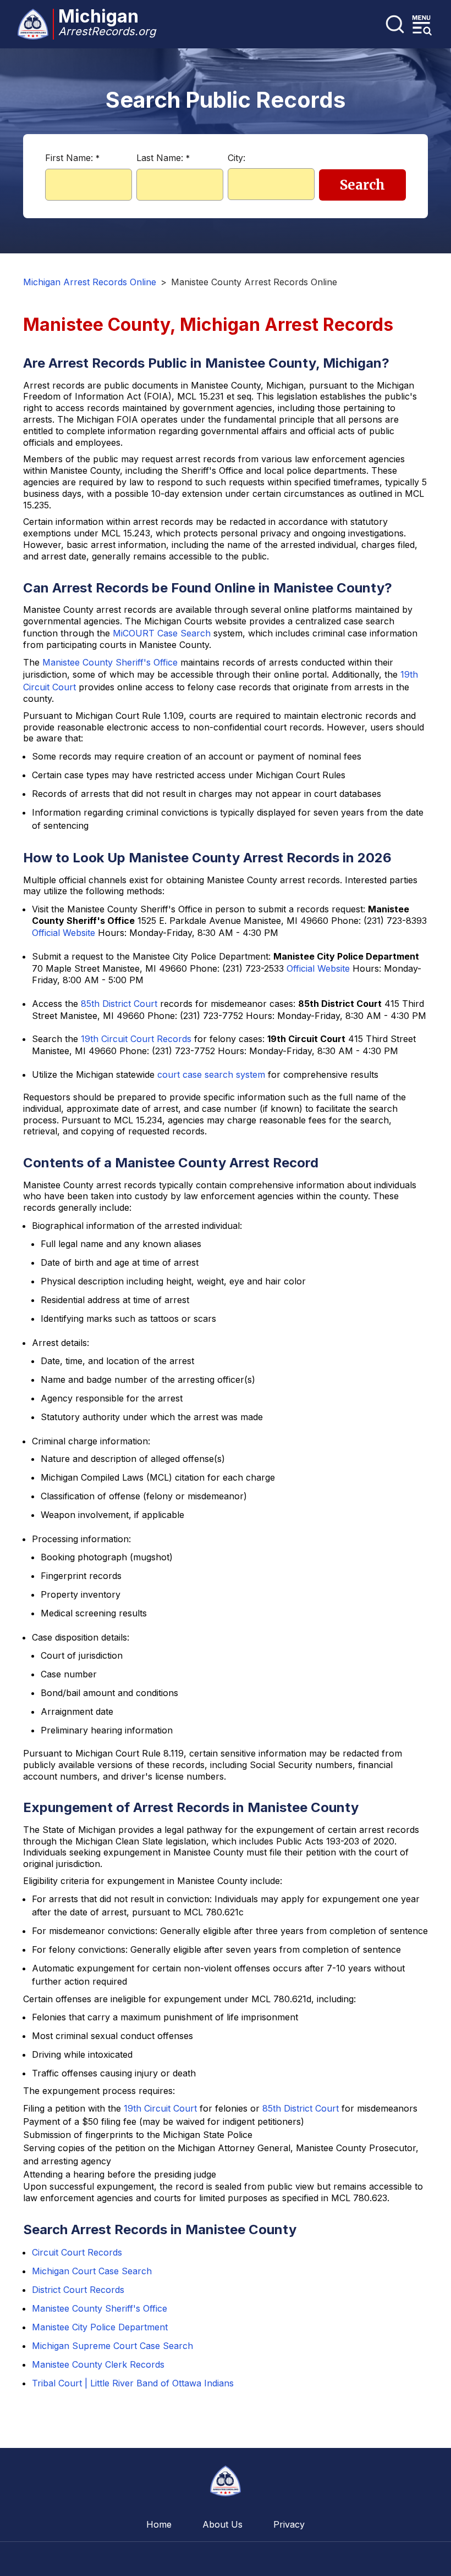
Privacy (289, 2524)
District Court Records (78, 2290)
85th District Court (119, 1004)
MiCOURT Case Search (162, 633)
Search (362, 185)
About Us (222, 2524)
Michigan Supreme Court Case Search (112, 2346)
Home (159, 2524)
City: (237, 158)
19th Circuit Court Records (136, 1039)
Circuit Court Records (77, 2252)
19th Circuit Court (160, 2108)
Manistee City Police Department (100, 2327)
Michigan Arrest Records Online (90, 282)
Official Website (64, 933)
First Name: (72, 158)
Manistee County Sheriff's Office (110, 662)
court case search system (211, 1074)
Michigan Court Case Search (92, 2271)
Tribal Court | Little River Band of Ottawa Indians (133, 2383)
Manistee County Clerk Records (98, 2364)
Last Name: (163, 158)
